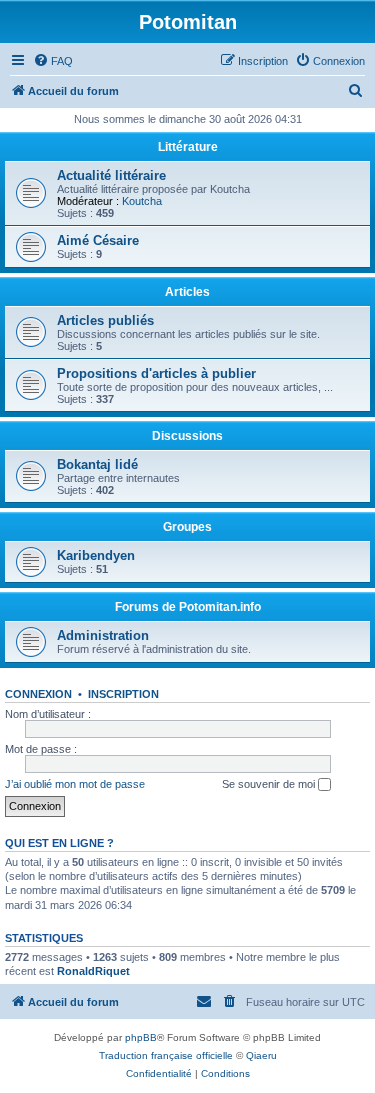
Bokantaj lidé (97, 464)
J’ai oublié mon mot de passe (75, 784)
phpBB (141, 1037)
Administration (103, 635)
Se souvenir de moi (270, 784)
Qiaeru (261, 1055)
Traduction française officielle (166, 1055)
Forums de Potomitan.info (188, 607)
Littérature (188, 147)
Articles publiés (105, 320)
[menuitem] (53, 61)
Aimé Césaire (98, 240)
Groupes (187, 527)
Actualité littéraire (111, 175)
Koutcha (142, 201)
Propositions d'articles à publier (156, 373)
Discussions (187, 436)
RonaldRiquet (93, 971)
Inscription (123, 694)
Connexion (38, 694)
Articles (187, 292)
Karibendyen (96, 555)
